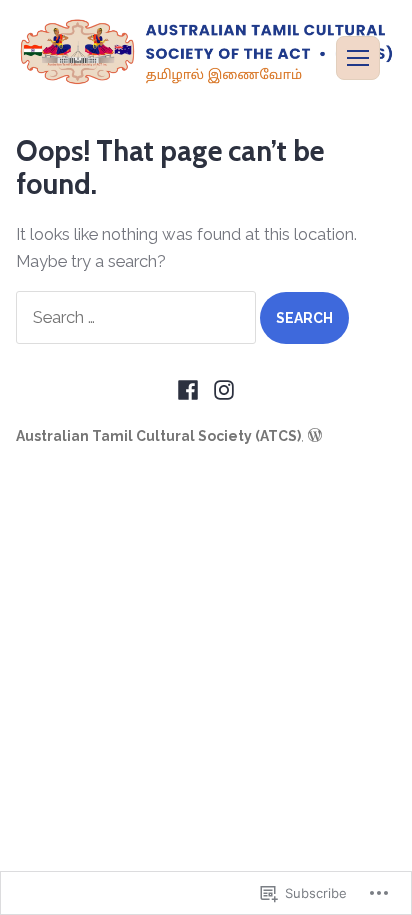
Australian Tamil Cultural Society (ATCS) (158, 436)
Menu (358, 58)
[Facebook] (190, 390)
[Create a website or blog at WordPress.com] (315, 436)
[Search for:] (138, 317)
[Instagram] (221, 390)
